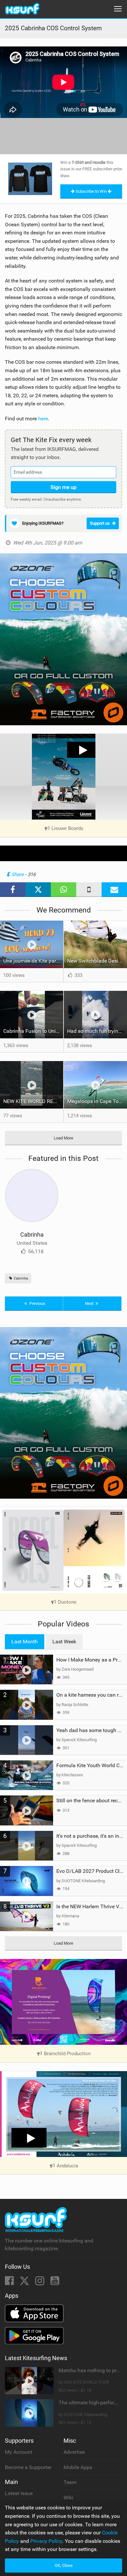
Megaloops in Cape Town (96, 1101)
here (43, 419)
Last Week (64, 1642)
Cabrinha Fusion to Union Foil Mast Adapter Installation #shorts (33, 1031)
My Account (19, 2452)
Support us (100, 523)
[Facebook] (10, 2283)
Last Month (25, 1642)
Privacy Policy (46, 2541)
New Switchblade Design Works (97, 961)
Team (70, 2482)
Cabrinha (32, 1235)
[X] (25, 2283)
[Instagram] (40, 2283)
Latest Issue (19, 2493)
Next (90, 1303)
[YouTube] (55, 2283)
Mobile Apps (78, 2467)
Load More (63, 1138)
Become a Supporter (28, 2467)
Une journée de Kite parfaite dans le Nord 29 (33, 961)
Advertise (74, 2452)
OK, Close (64, 2565)
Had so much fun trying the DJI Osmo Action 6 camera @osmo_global (97, 1031)
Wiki (68, 2497)
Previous (37, 1303)
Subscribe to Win (91, 191)
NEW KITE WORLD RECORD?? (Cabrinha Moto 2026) (33, 1101)
